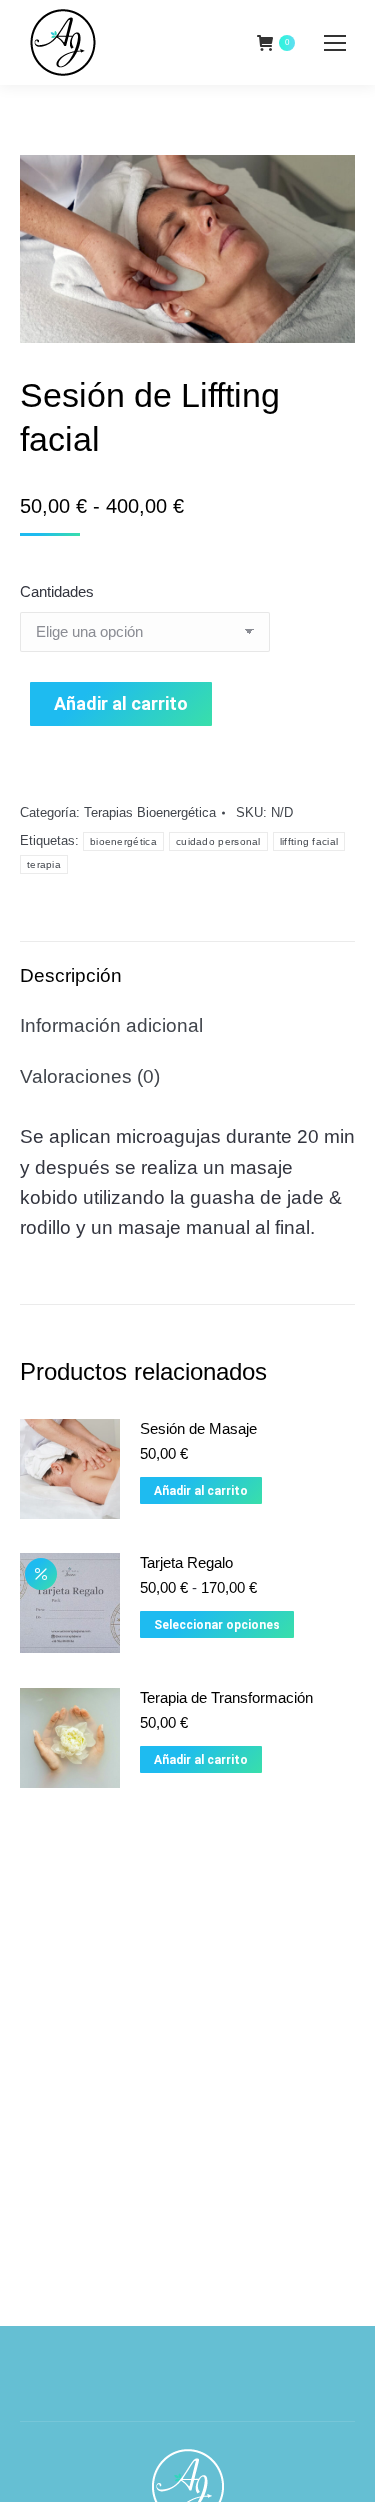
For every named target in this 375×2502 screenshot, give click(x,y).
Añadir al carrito (121, 703)
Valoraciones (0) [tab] (90, 1076)
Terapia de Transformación (226, 1697)
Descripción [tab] (71, 975)
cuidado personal (218, 841)
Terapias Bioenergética (150, 812)
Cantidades (57, 591)
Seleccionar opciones (217, 1625)
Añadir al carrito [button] (201, 1491)
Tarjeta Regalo (186, 1562)
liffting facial (309, 841)
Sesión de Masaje (198, 1428)
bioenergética (123, 841)
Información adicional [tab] (111, 1025)
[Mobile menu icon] (335, 43)
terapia (44, 864)
